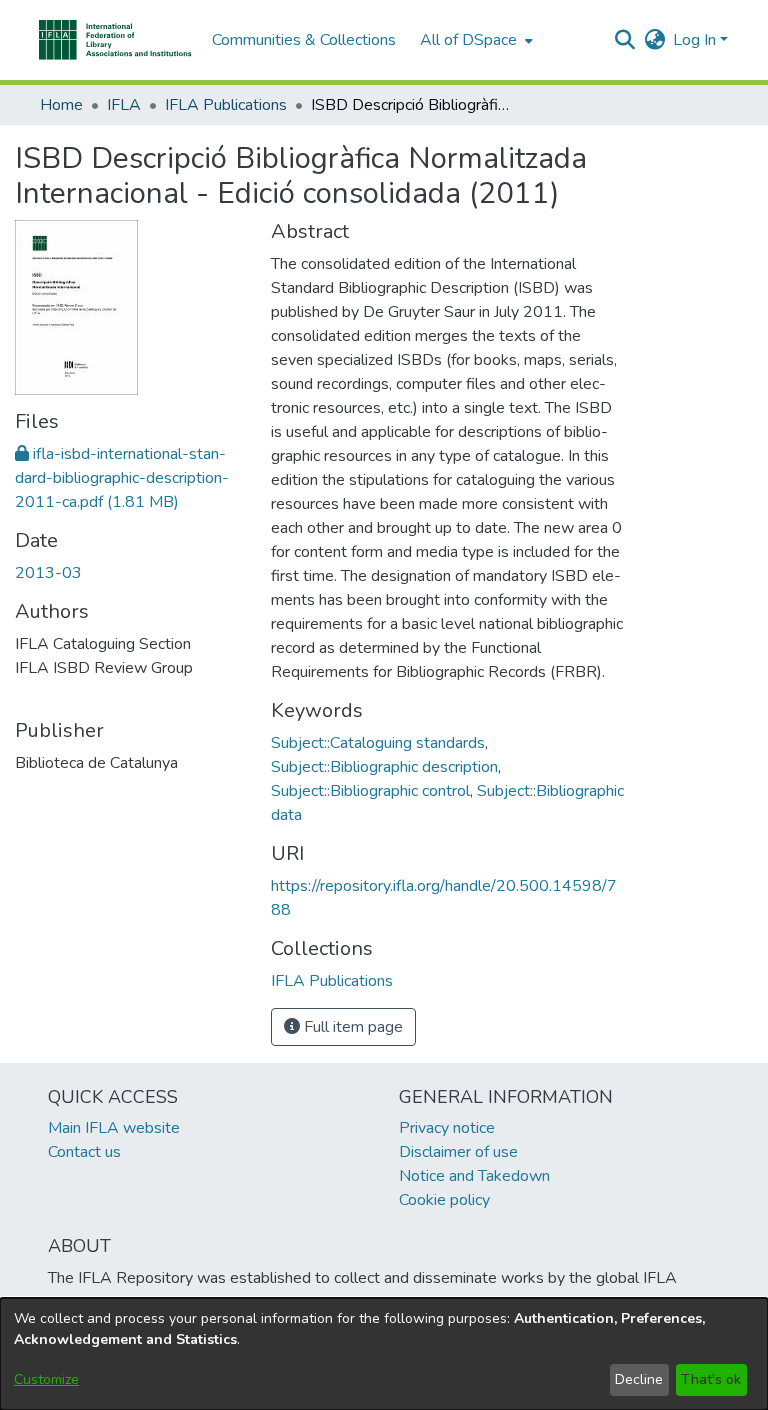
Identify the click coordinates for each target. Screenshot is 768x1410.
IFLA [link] (124, 105)
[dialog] (384, 1354)
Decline (639, 1379)
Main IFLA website (114, 1128)
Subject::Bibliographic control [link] (370, 791)
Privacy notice (447, 1128)
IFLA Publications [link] (226, 105)
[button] (115, 40)
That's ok (711, 1379)
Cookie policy (444, 1200)
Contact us (84, 1152)
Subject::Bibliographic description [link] (384, 767)
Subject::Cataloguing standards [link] (378, 743)
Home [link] (61, 105)
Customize (46, 1379)
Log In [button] (696, 40)
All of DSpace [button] (468, 40)
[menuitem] (474, 40)
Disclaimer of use (458, 1152)
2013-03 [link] (48, 573)
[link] (122, 478)
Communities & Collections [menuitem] (304, 40)
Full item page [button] (351, 1027)
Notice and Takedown (474, 1176)
